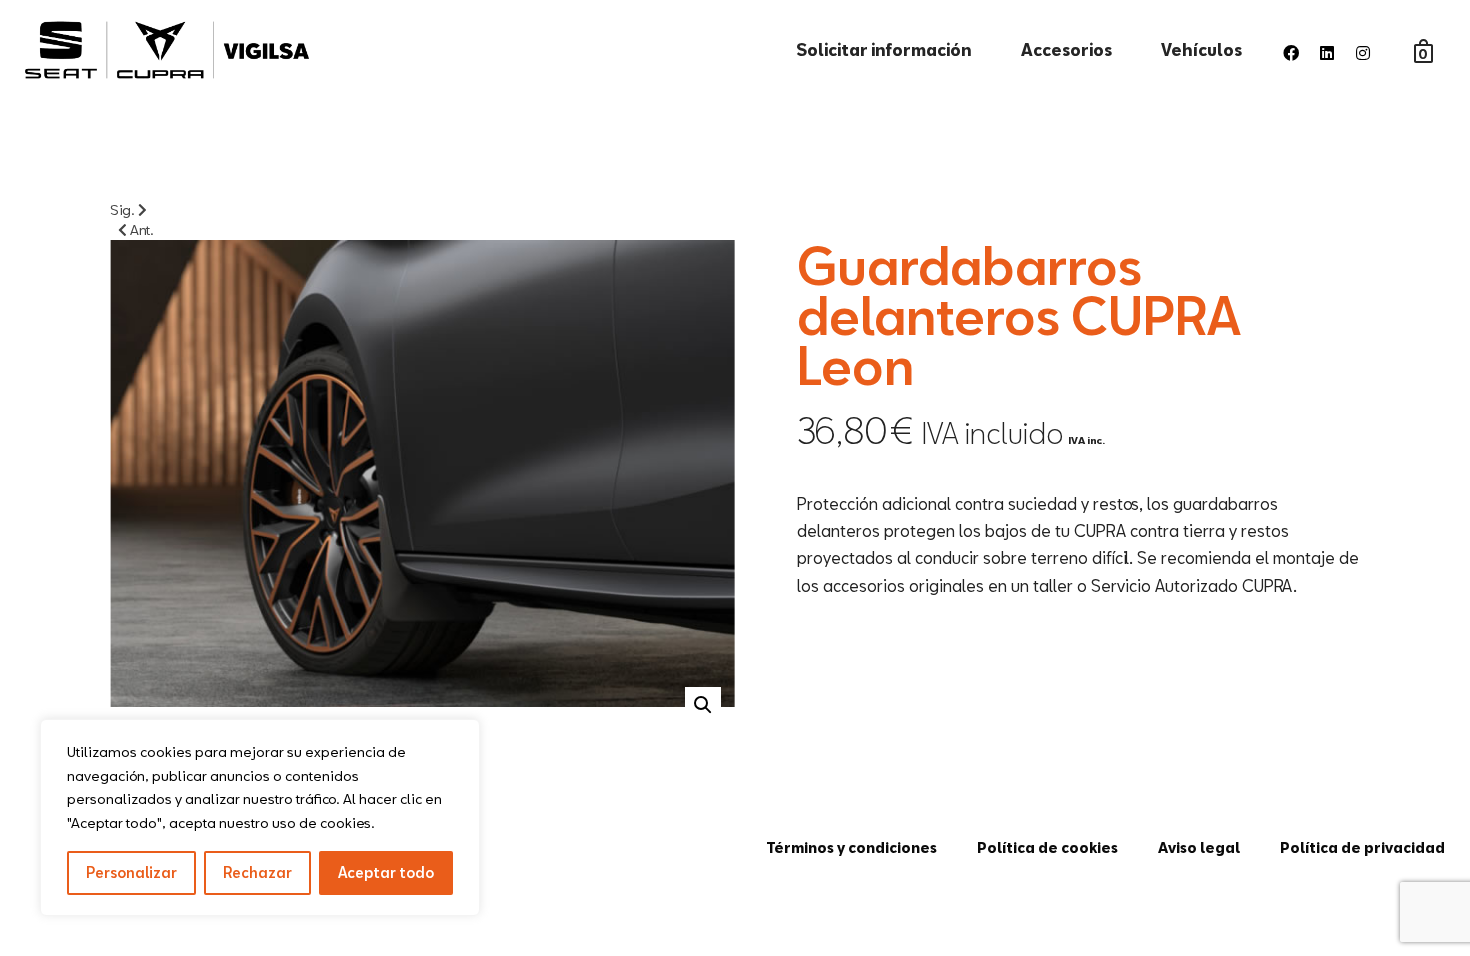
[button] (703, 705)
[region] (260, 817)
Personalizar (131, 872)
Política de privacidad (1362, 847)
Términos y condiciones (851, 847)
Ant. (140, 229)
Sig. (124, 209)
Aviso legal (1199, 847)
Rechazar (257, 872)
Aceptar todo (386, 872)
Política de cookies (1047, 847)
